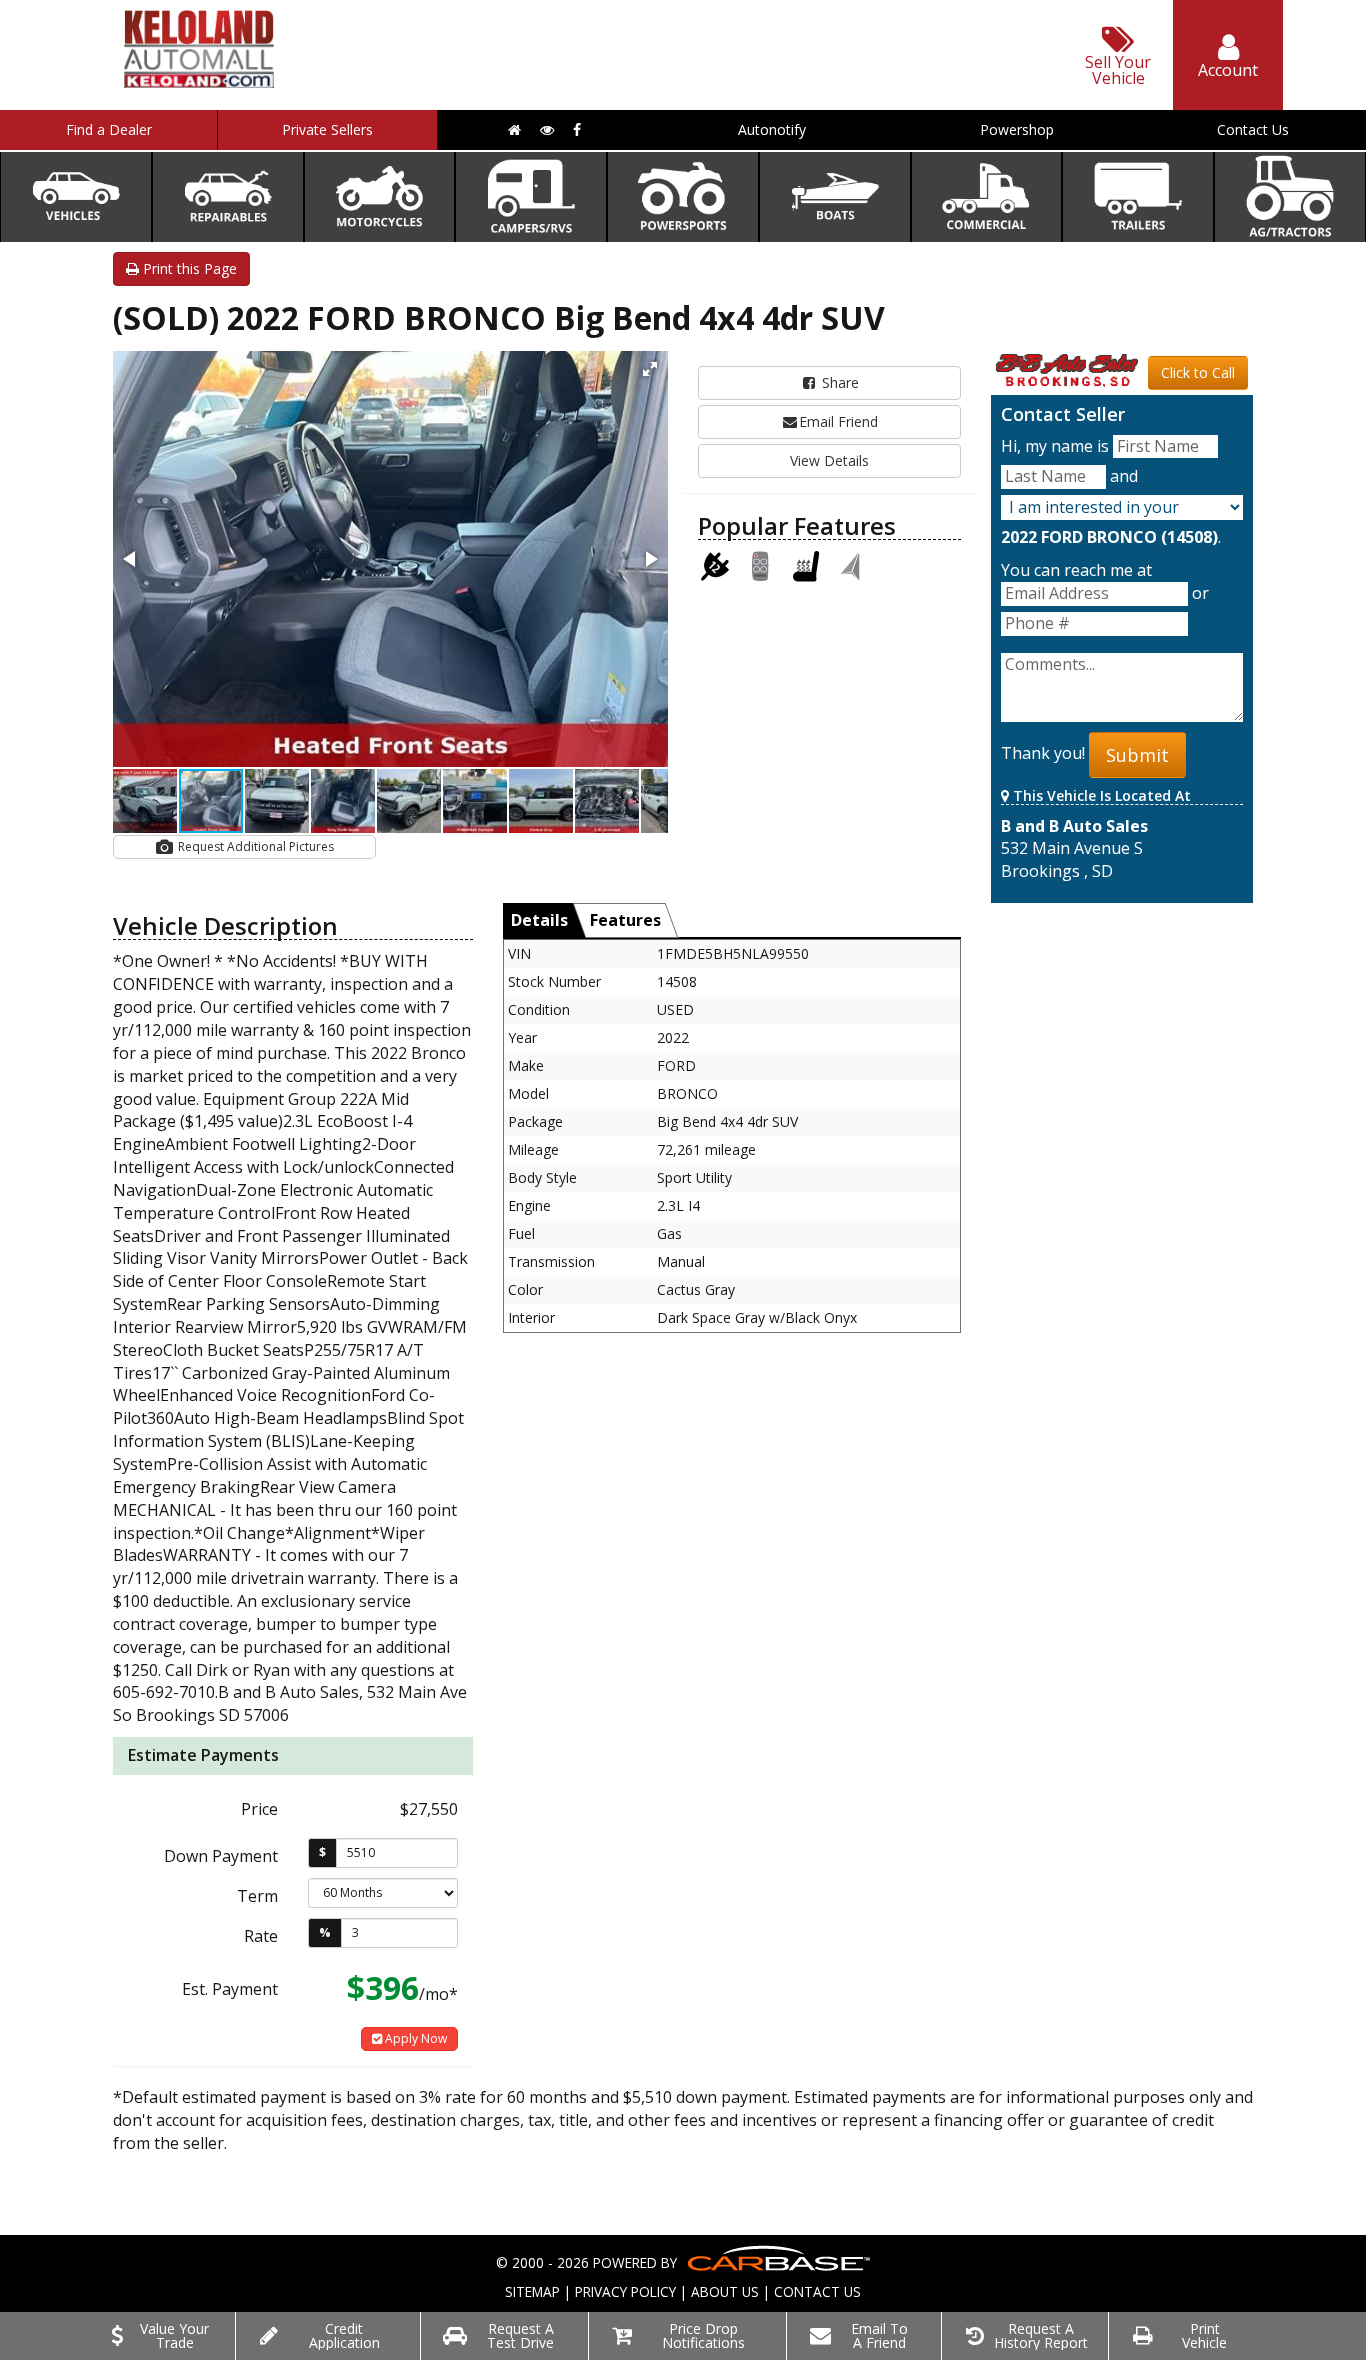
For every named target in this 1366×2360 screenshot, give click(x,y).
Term (257, 1896)
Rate (261, 1936)
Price (259, 1809)
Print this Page (188, 268)
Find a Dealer (109, 129)
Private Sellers (327, 129)
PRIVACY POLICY (625, 2291)
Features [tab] (625, 920)
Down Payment (221, 1856)
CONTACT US (817, 2291)
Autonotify (772, 129)
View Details (829, 460)
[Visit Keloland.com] (199, 81)
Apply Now (414, 2038)
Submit (1137, 755)
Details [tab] (539, 920)
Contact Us (1253, 129)
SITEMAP (532, 2291)
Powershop (1017, 129)
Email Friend (838, 421)
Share (838, 382)
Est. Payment (230, 1989)
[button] (650, 369)
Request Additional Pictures (254, 846)
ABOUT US (725, 2291)
